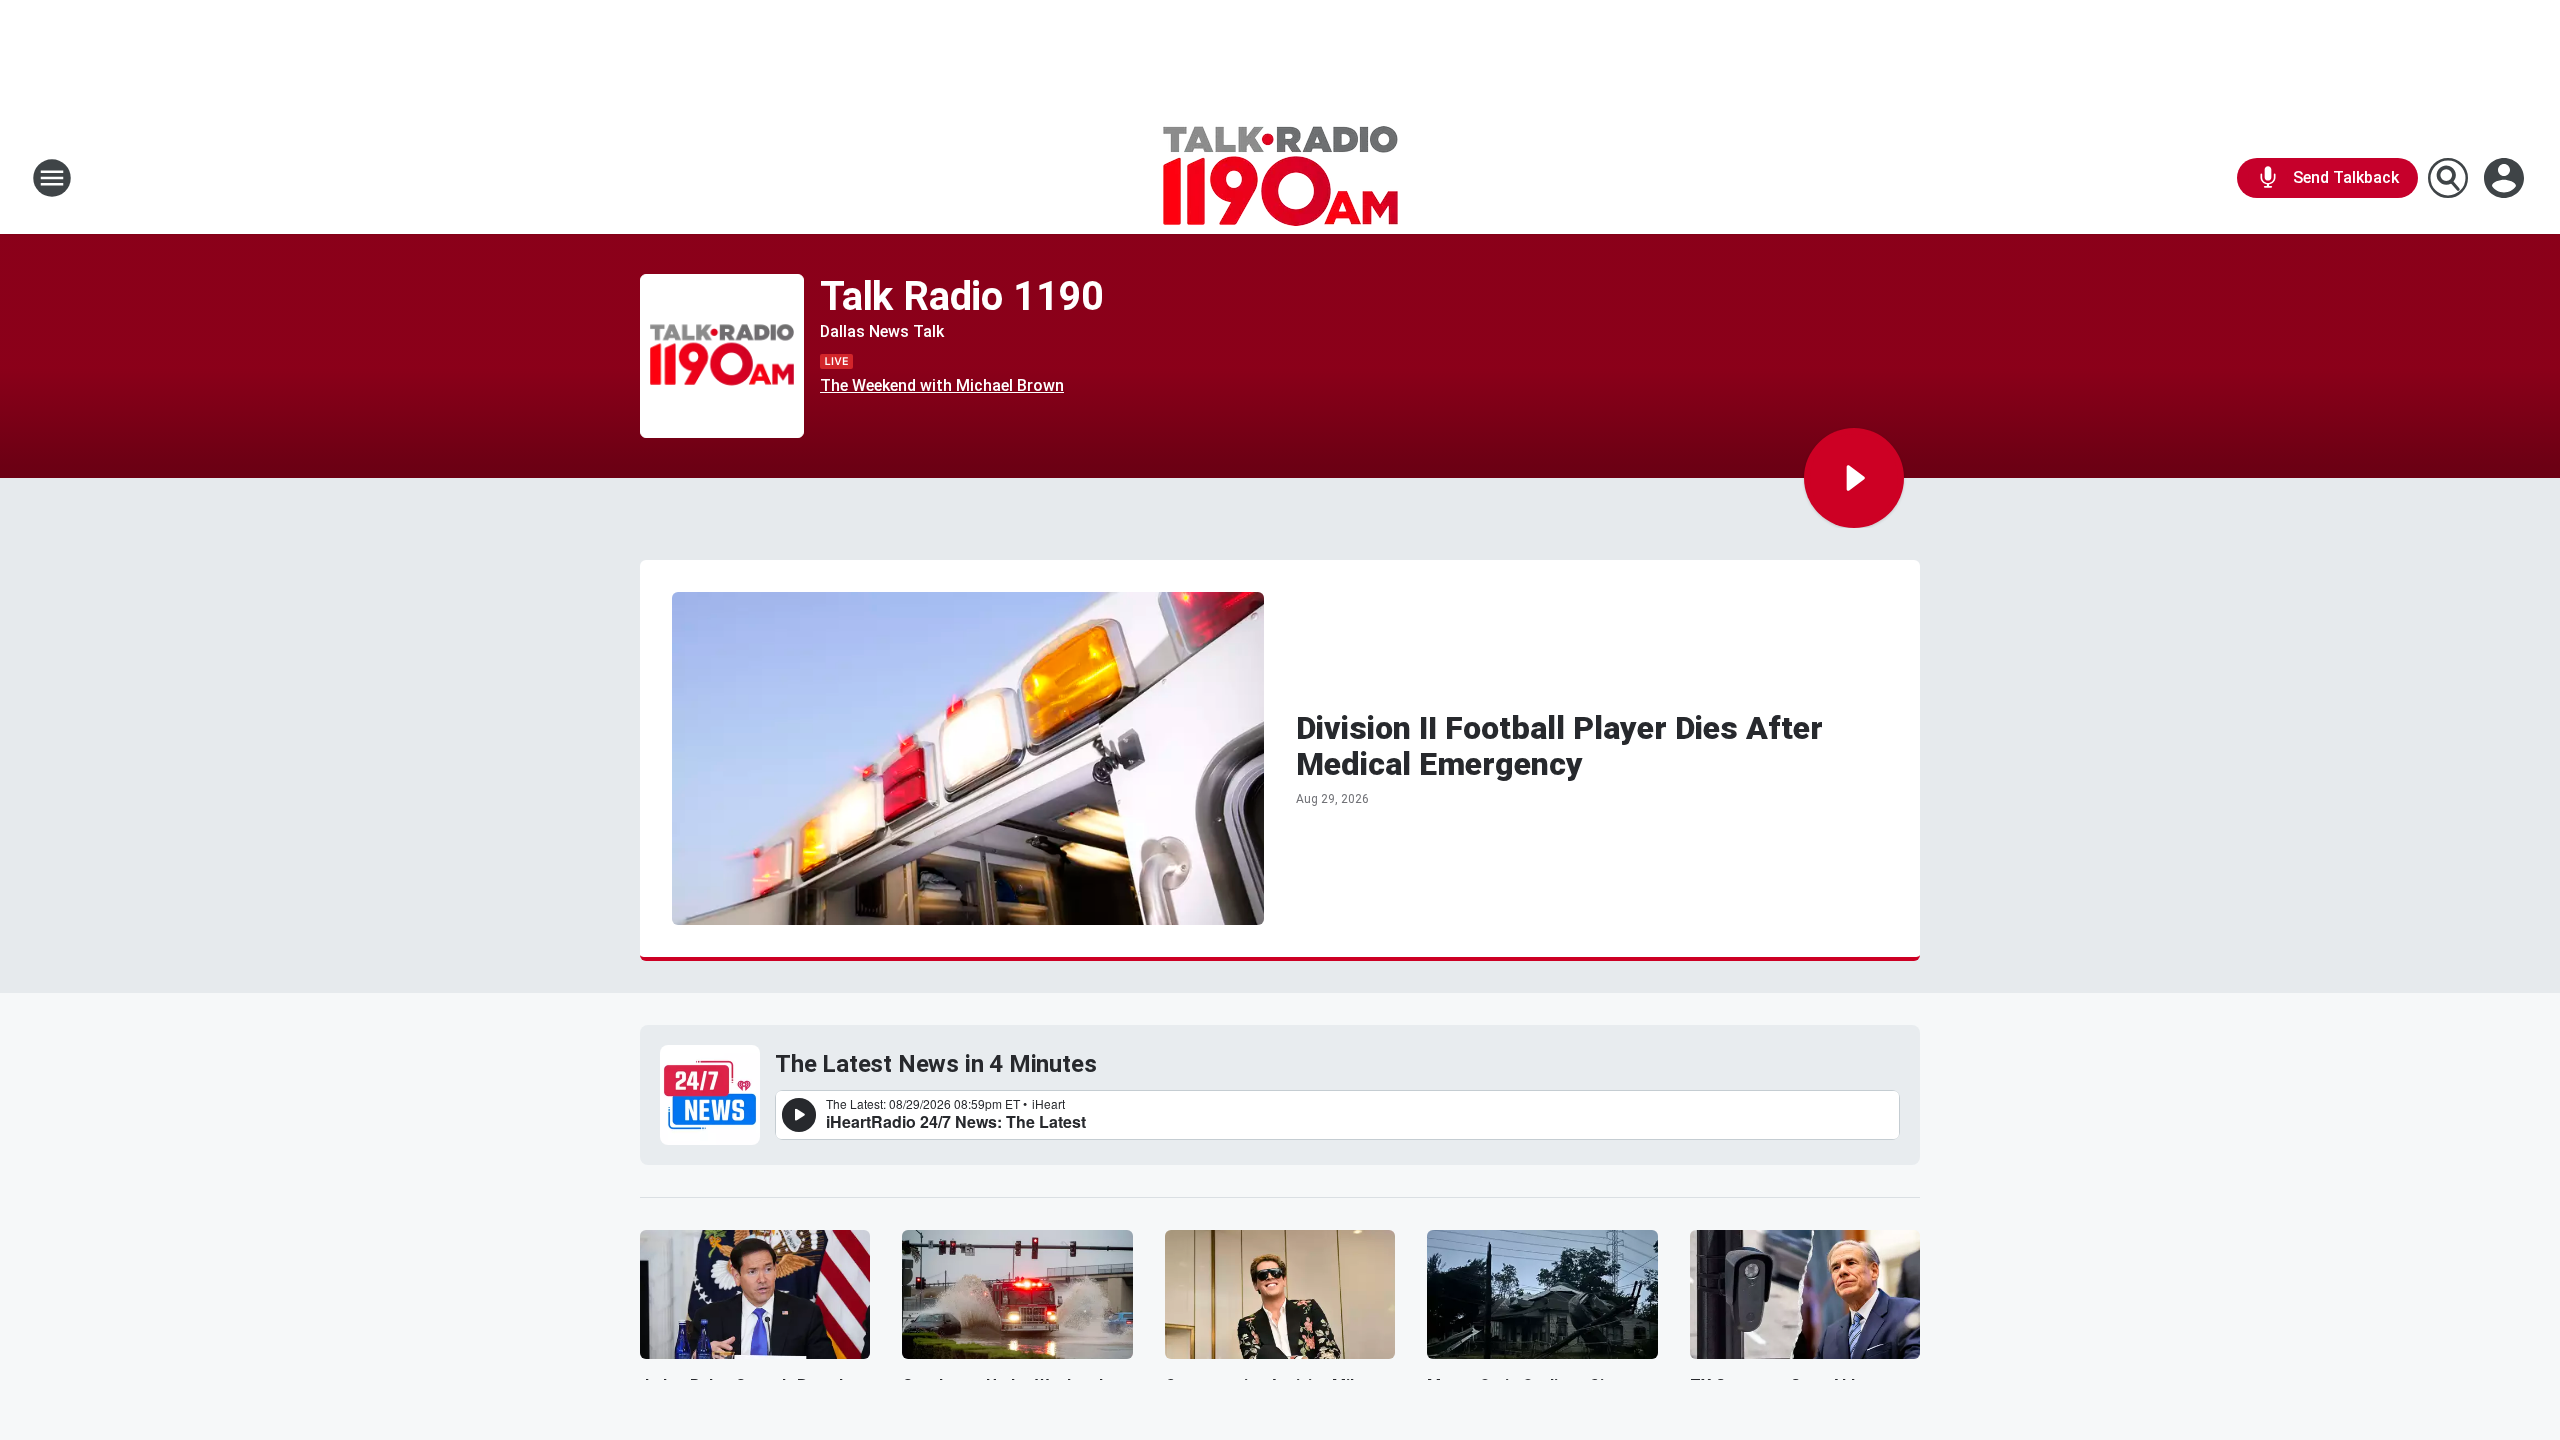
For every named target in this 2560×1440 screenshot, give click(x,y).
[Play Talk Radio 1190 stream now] (722, 356)
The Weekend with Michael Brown (942, 385)
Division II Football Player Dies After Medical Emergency (1559, 746)
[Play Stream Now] (1854, 478)
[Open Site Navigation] (52, 178)
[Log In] (2506, 178)
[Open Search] (2448, 178)
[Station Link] (1280, 178)
